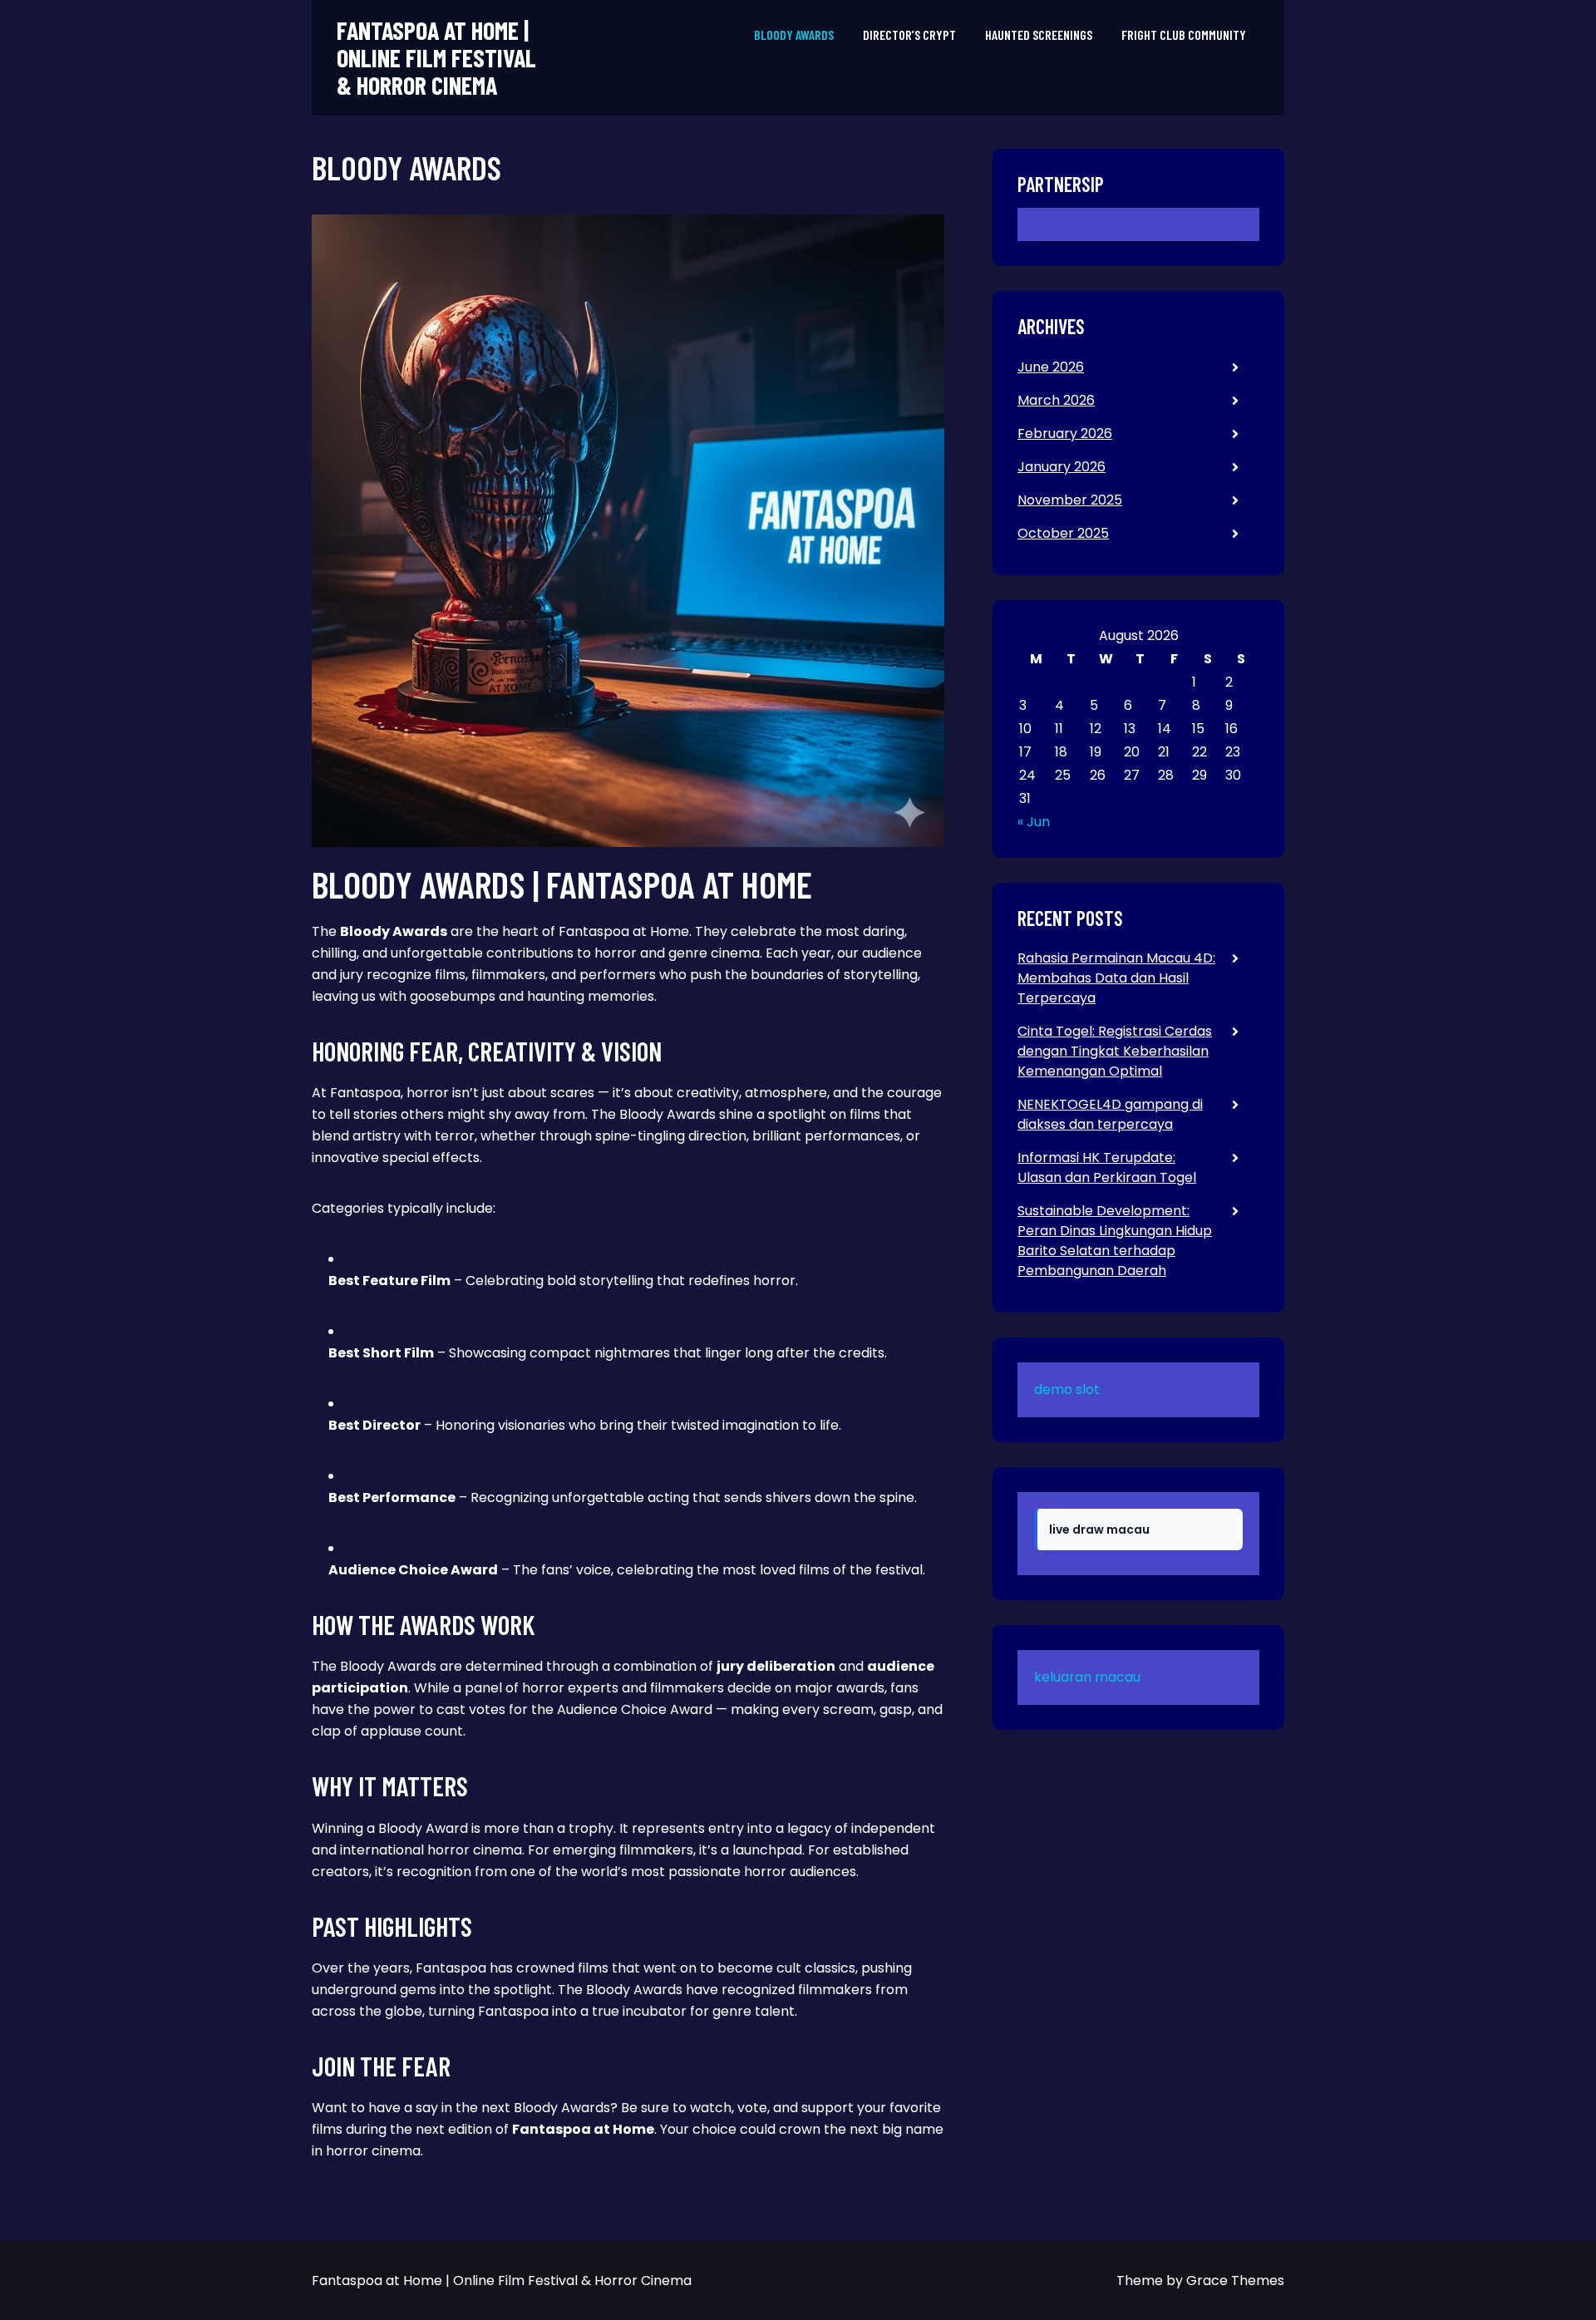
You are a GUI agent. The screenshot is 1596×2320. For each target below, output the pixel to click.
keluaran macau (1087, 1677)
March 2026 (1056, 400)
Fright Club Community (1184, 34)
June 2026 (1051, 367)
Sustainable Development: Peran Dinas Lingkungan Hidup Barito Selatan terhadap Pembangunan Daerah (1115, 1241)
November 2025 (1070, 500)
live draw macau (1099, 1529)
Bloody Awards (794, 34)
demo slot (1067, 1389)
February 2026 (1065, 433)
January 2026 (1062, 467)
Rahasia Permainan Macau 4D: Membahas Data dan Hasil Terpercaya (1116, 978)
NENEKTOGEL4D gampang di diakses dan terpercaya (1110, 1114)
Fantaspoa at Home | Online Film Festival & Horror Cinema (436, 58)
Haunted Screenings (1039, 34)
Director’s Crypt (909, 34)
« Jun (1034, 822)
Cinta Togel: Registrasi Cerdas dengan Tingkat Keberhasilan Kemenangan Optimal (1115, 1051)
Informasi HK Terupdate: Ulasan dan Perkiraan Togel (1107, 1167)
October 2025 (1063, 533)
